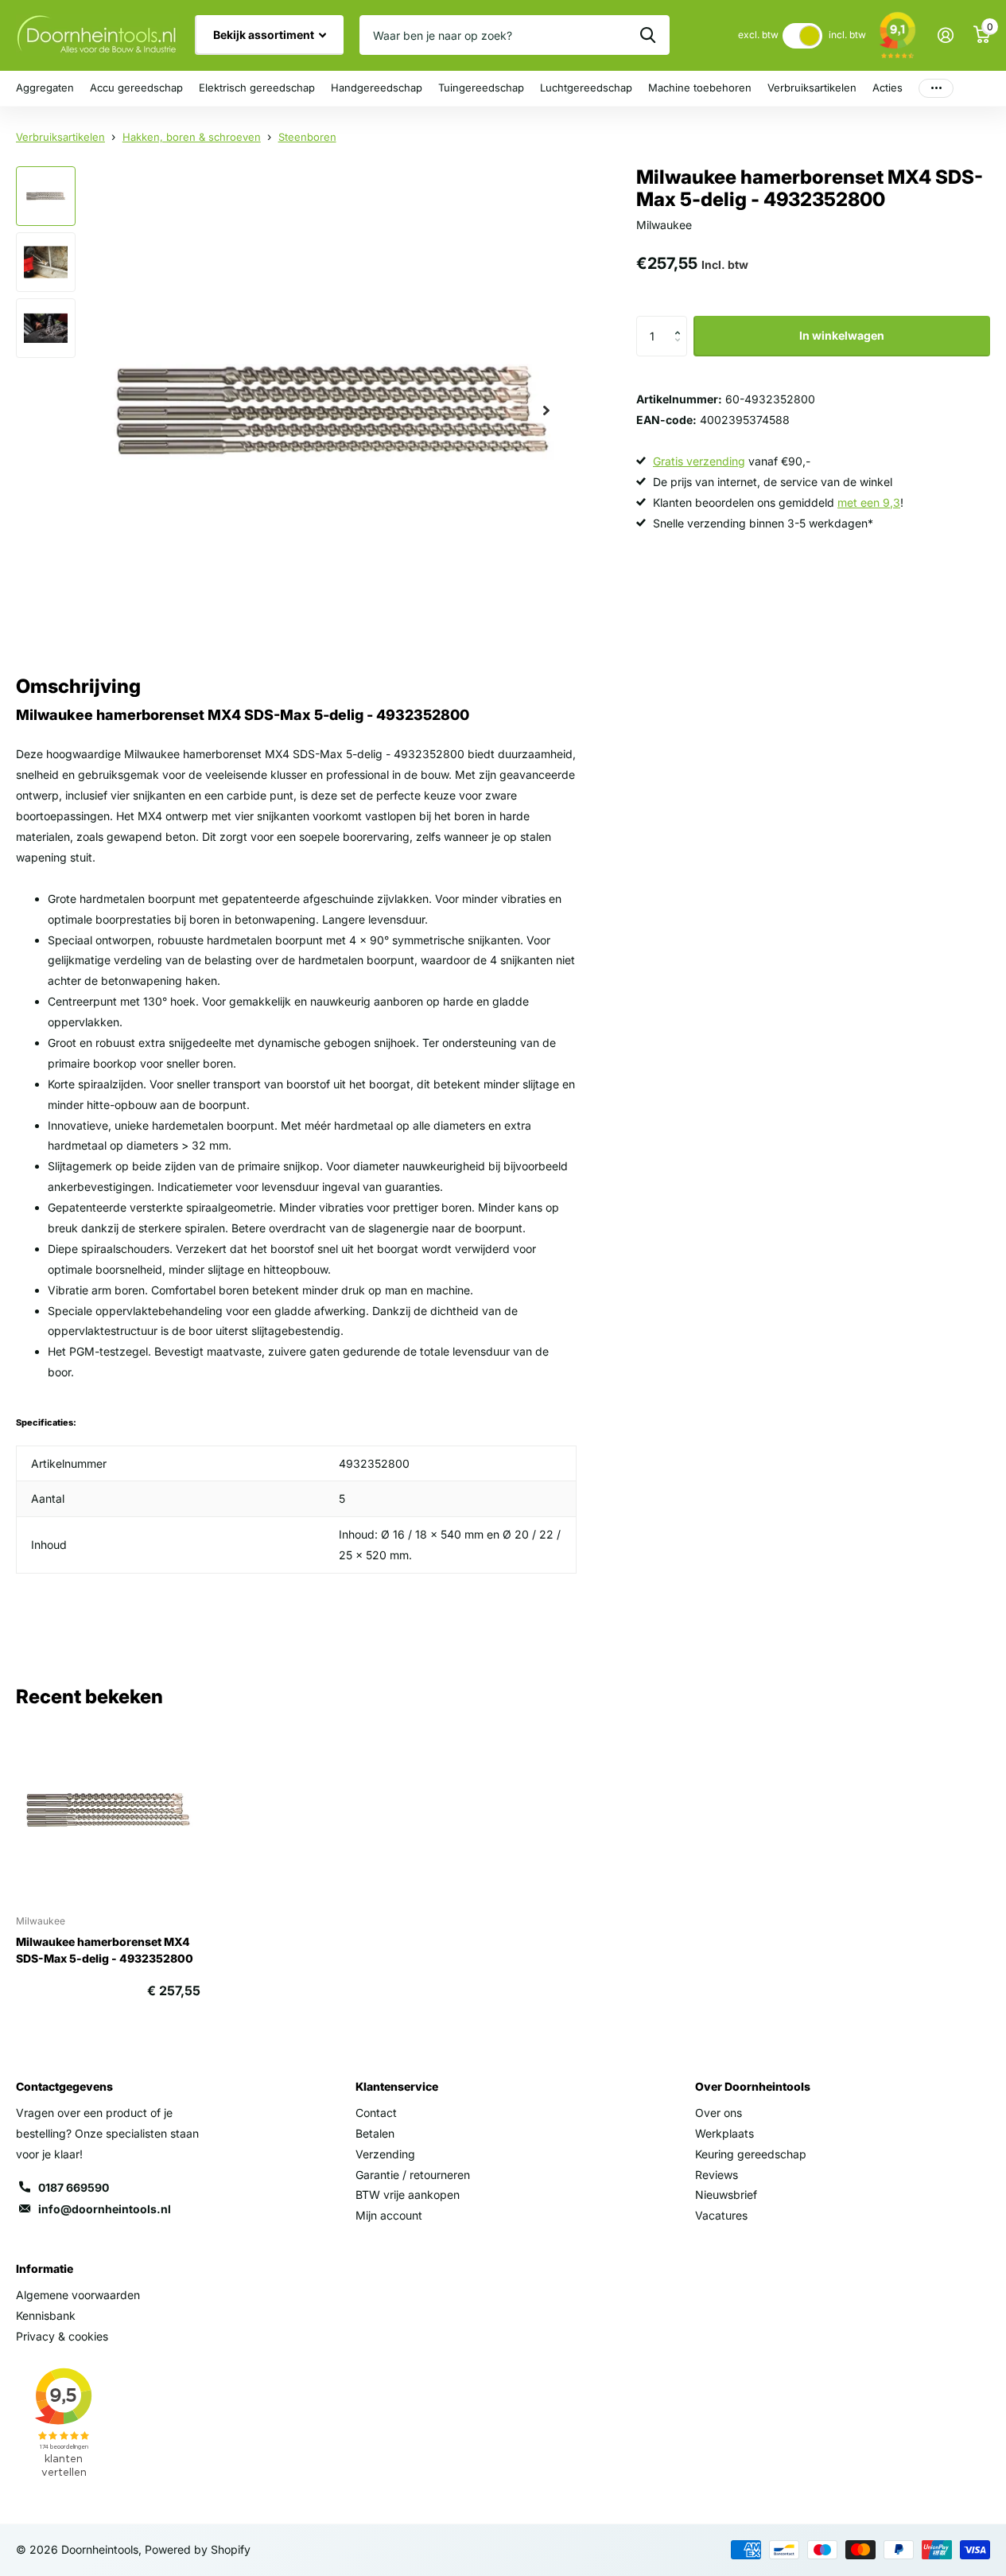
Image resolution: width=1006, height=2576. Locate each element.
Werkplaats (724, 2133)
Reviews (717, 2175)
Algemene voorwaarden (78, 2295)
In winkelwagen (842, 335)
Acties (888, 88)
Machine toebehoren (700, 88)
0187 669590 (74, 2187)
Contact (376, 2113)
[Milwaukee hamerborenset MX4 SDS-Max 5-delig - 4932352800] (108, 1810)
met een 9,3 (869, 502)
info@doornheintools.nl (105, 2209)
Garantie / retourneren (413, 2175)
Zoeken (648, 35)
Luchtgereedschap (586, 88)
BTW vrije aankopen (408, 2195)
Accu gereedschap (136, 88)
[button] (681, 322)
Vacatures (721, 2215)
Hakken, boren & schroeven (192, 137)
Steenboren (307, 137)
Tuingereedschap (481, 88)
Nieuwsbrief (726, 2195)
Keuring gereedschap (751, 2154)
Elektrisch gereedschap (257, 88)
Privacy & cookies (62, 2336)
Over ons (719, 2113)
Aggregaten (45, 88)
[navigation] (46, 196)
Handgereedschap (377, 88)
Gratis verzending (699, 461)
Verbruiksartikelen (812, 88)
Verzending (385, 2154)
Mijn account (389, 2215)
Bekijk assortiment (265, 35)
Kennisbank (46, 2315)
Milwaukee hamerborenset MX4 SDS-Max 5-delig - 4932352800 (105, 1950)
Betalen (375, 2133)
